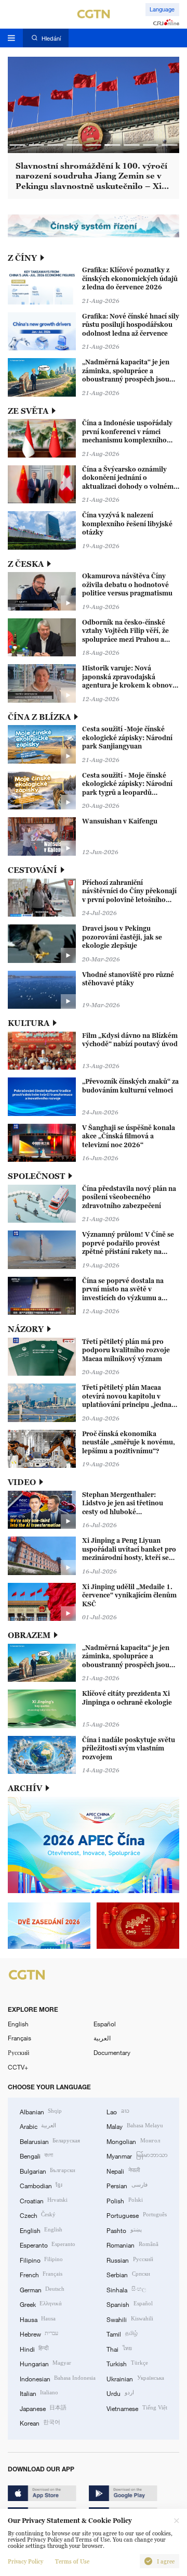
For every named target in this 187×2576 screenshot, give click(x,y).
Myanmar (137, 2155)
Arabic (38, 2126)
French (41, 2274)
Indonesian (58, 2378)
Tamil (122, 2333)
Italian (39, 2393)
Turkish (127, 2363)
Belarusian (50, 2141)
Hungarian (45, 2363)
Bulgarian (48, 2171)
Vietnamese (137, 2408)
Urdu (120, 2393)
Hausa (38, 2319)
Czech (38, 2215)
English (18, 2024)
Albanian (41, 2111)
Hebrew (39, 2333)
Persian (127, 2185)
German (42, 2289)
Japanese (43, 2408)
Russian (130, 2260)
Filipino (41, 2260)
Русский (18, 2052)
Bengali (36, 2155)
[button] (17, 145)
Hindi (34, 2349)
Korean (40, 2422)
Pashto (124, 2230)
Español (105, 2024)
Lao (118, 2111)
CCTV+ (18, 2067)
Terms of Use (72, 2561)
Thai (119, 2349)
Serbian (128, 2274)
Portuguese (136, 2215)
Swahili (130, 2319)
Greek (41, 2304)
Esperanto (48, 2244)
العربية (102, 2038)
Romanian (132, 2244)
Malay (135, 2126)
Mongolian (133, 2141)
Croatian (44, 2200)
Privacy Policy (25, 2561)
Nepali (123, 2171)
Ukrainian (135, 2378)
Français (19, 2038)
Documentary (112, 2052)
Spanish (129, 2304)
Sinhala (126, 2289)
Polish (124, 2200)
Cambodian (41, 2185)
